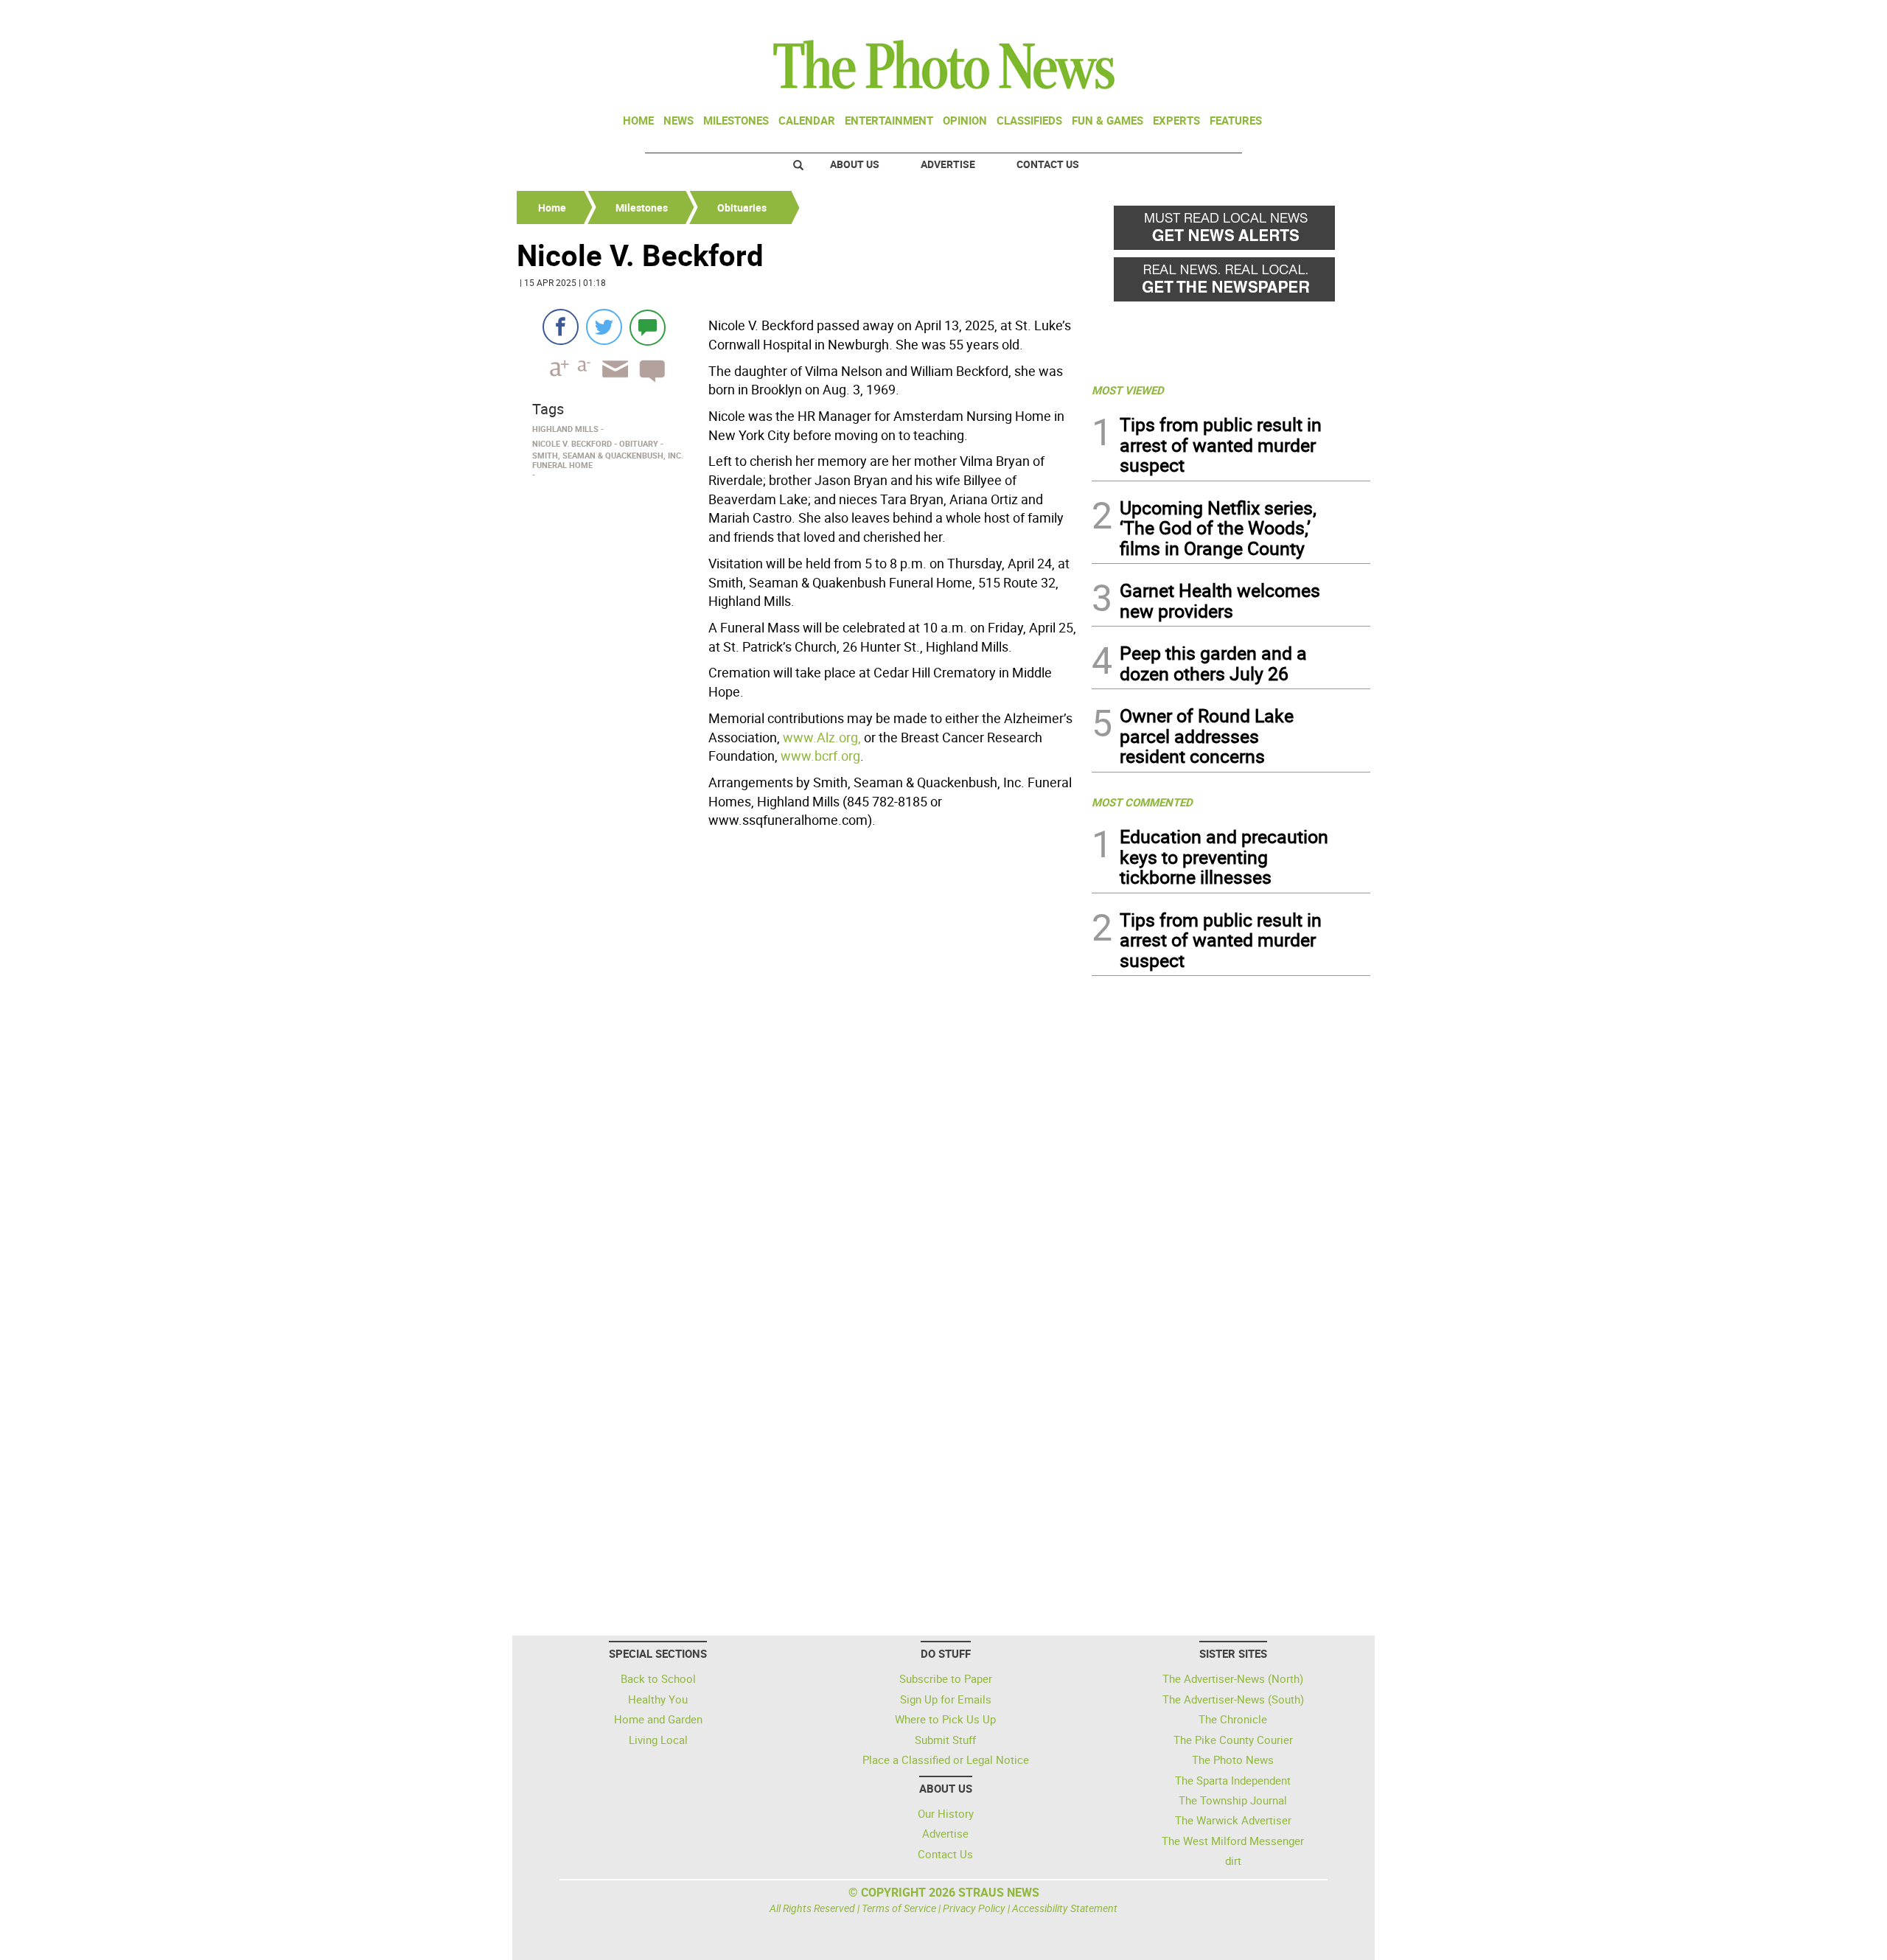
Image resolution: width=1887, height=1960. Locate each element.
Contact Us (1048, 164)
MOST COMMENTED (1142, 802)
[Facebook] (561, 327)
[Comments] (648, 327)
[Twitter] (604, 327)
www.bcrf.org (820, 756)
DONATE (1335, 17)
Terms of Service (899, 1908)
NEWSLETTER (1252, 17)
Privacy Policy (974, 1908)
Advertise (948, 164)
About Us (855, 164)
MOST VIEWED (1128, 390)
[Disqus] (800, 1036)
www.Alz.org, (822, 737)
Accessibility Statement (1065, 1908)
